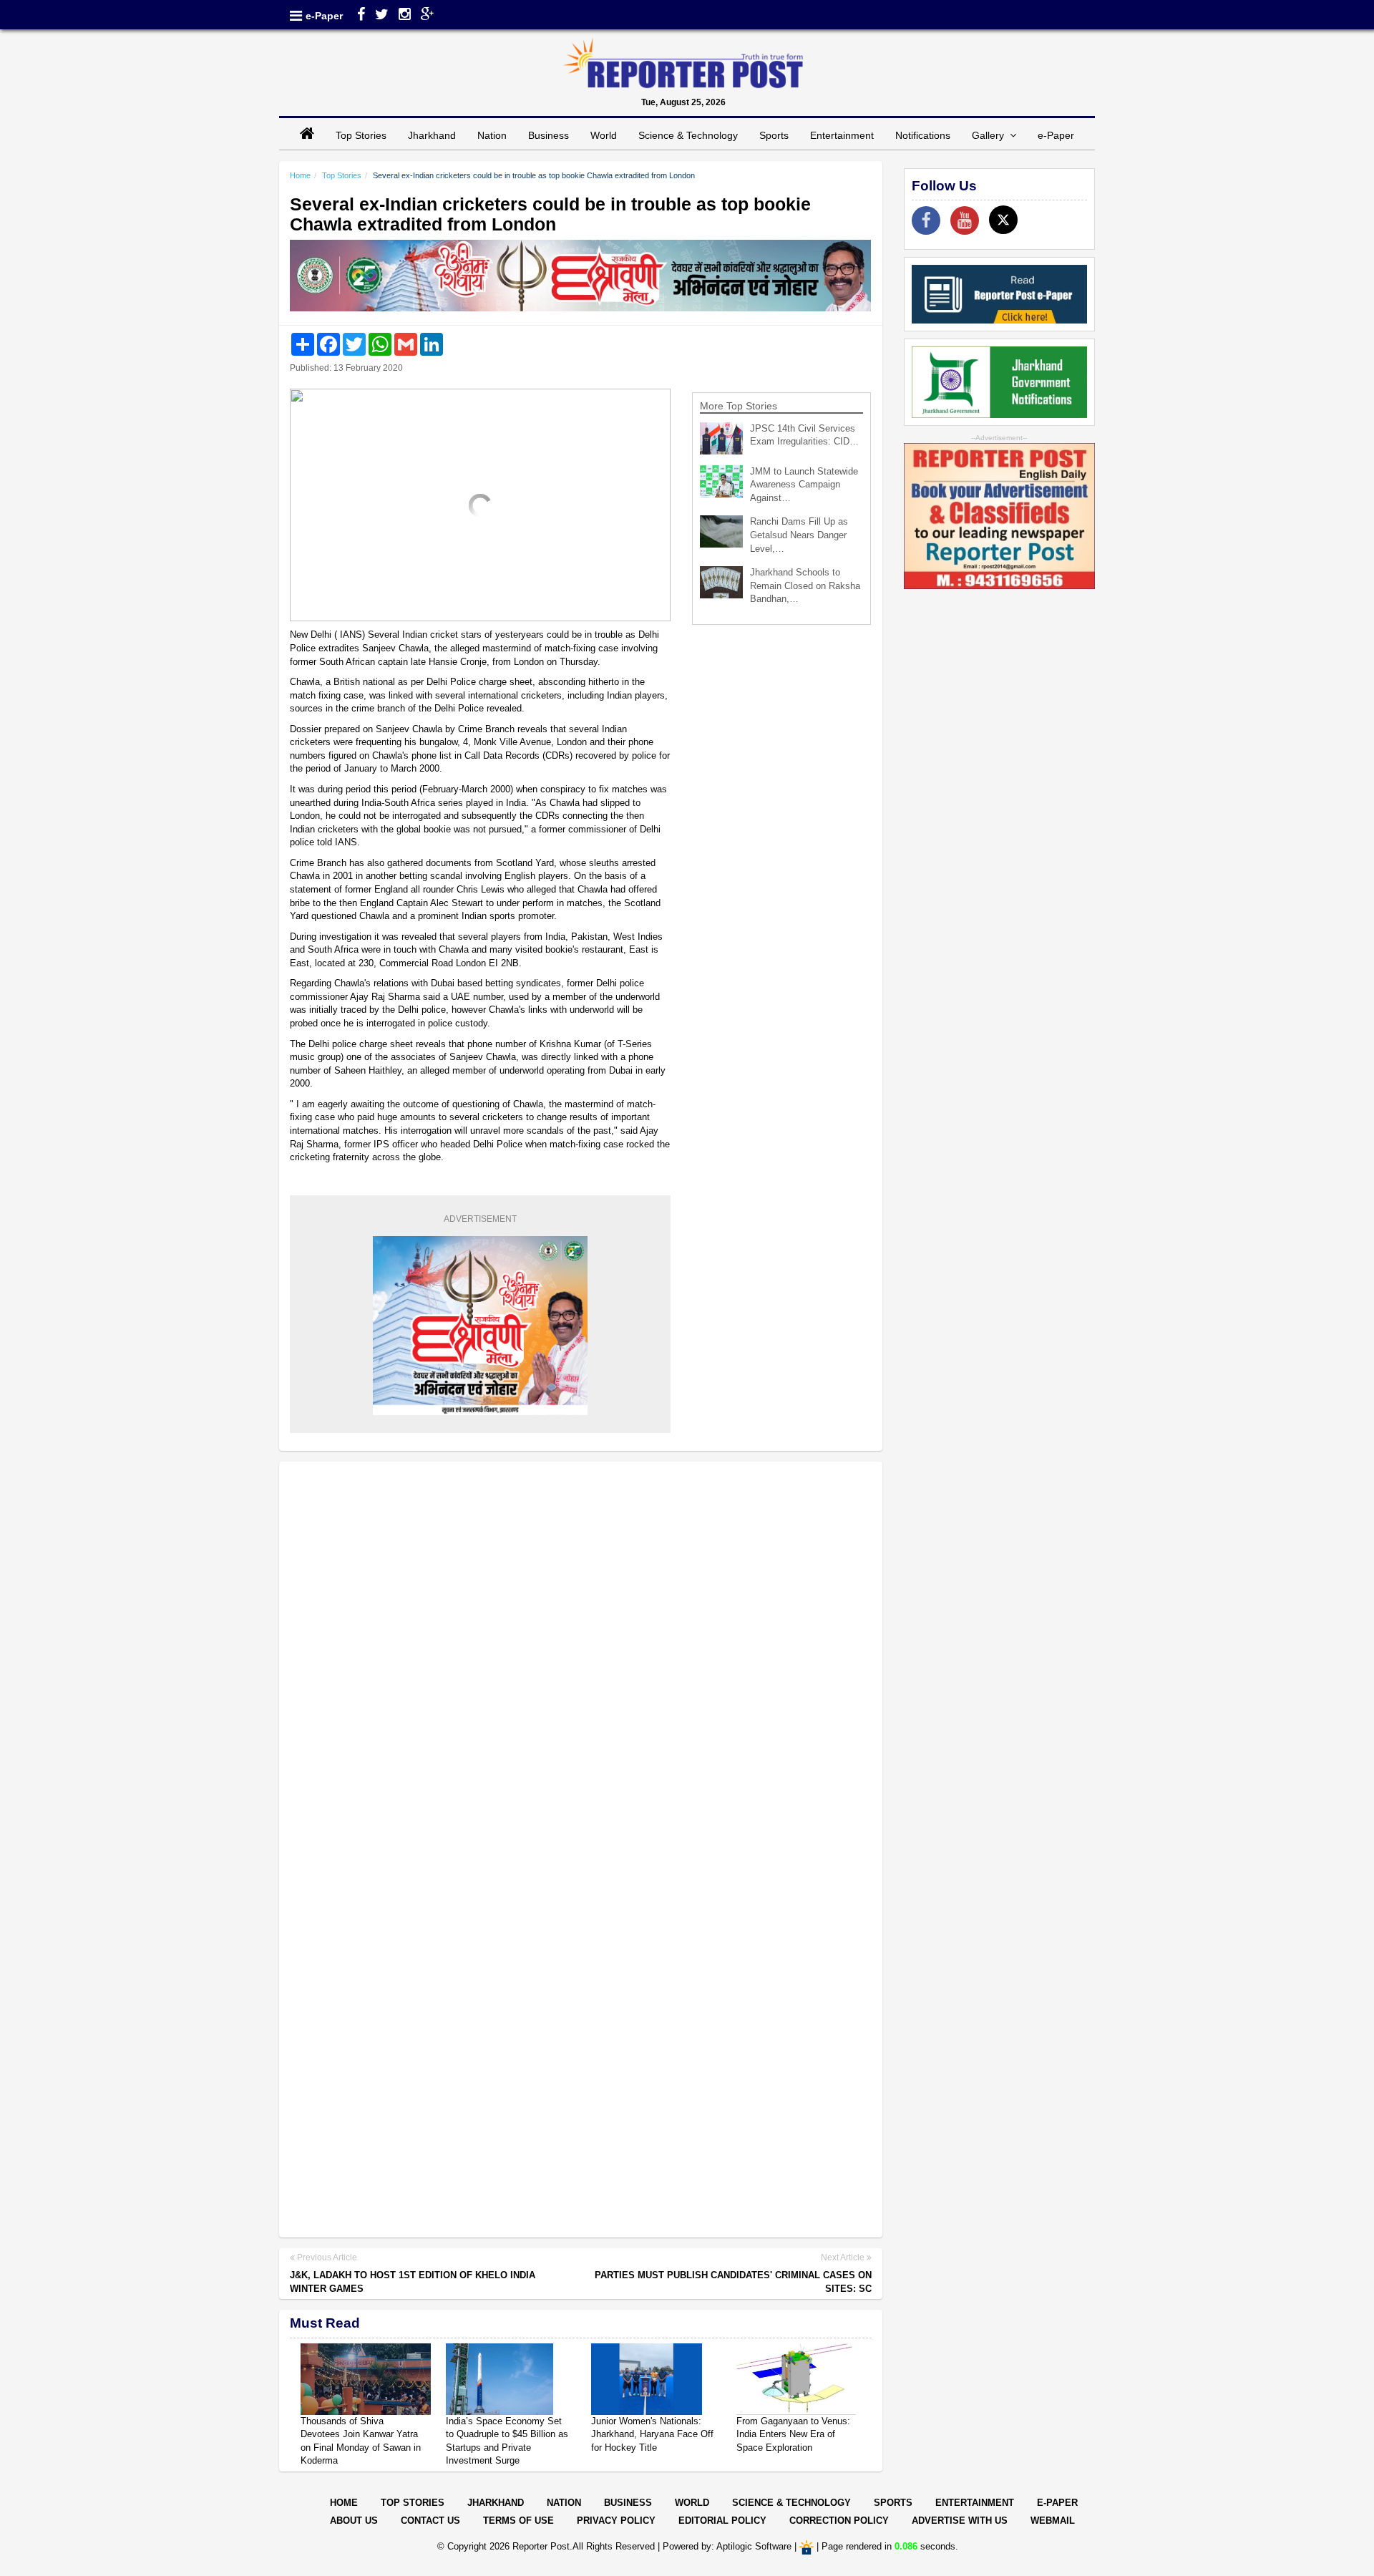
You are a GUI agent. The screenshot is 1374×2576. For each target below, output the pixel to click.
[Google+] (428, 16)
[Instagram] (405, 16)
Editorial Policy (722, 2521)
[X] (1003, 220)
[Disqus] (581, 1658)
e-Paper (324, 16)
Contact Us (430, 2521)
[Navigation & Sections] (296, 16)
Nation (492, 135)
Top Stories (361, 135)
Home (300, 175)
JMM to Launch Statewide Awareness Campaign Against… (804, 485)
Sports (774, 135)
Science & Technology (688, 135)
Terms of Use (518, 2521)
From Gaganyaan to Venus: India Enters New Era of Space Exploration (793, 2434)
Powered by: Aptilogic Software (727, 2546)
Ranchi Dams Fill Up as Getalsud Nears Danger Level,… (799, 535)
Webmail (1053, 2521)
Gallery (991, 135)
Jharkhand (432, 135)
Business (549, 135)
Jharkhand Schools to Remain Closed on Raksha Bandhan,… (805, 585)
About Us (354, 2521)
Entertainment (842, 135)
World (604, 135)
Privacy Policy (616, 2521)
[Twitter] (382, 16)
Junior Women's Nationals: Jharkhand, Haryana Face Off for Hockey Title (652, 2434)
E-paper (1057, 2503)
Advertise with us (960, 2521)
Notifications (923, 135)
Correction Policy (839, 2521)
